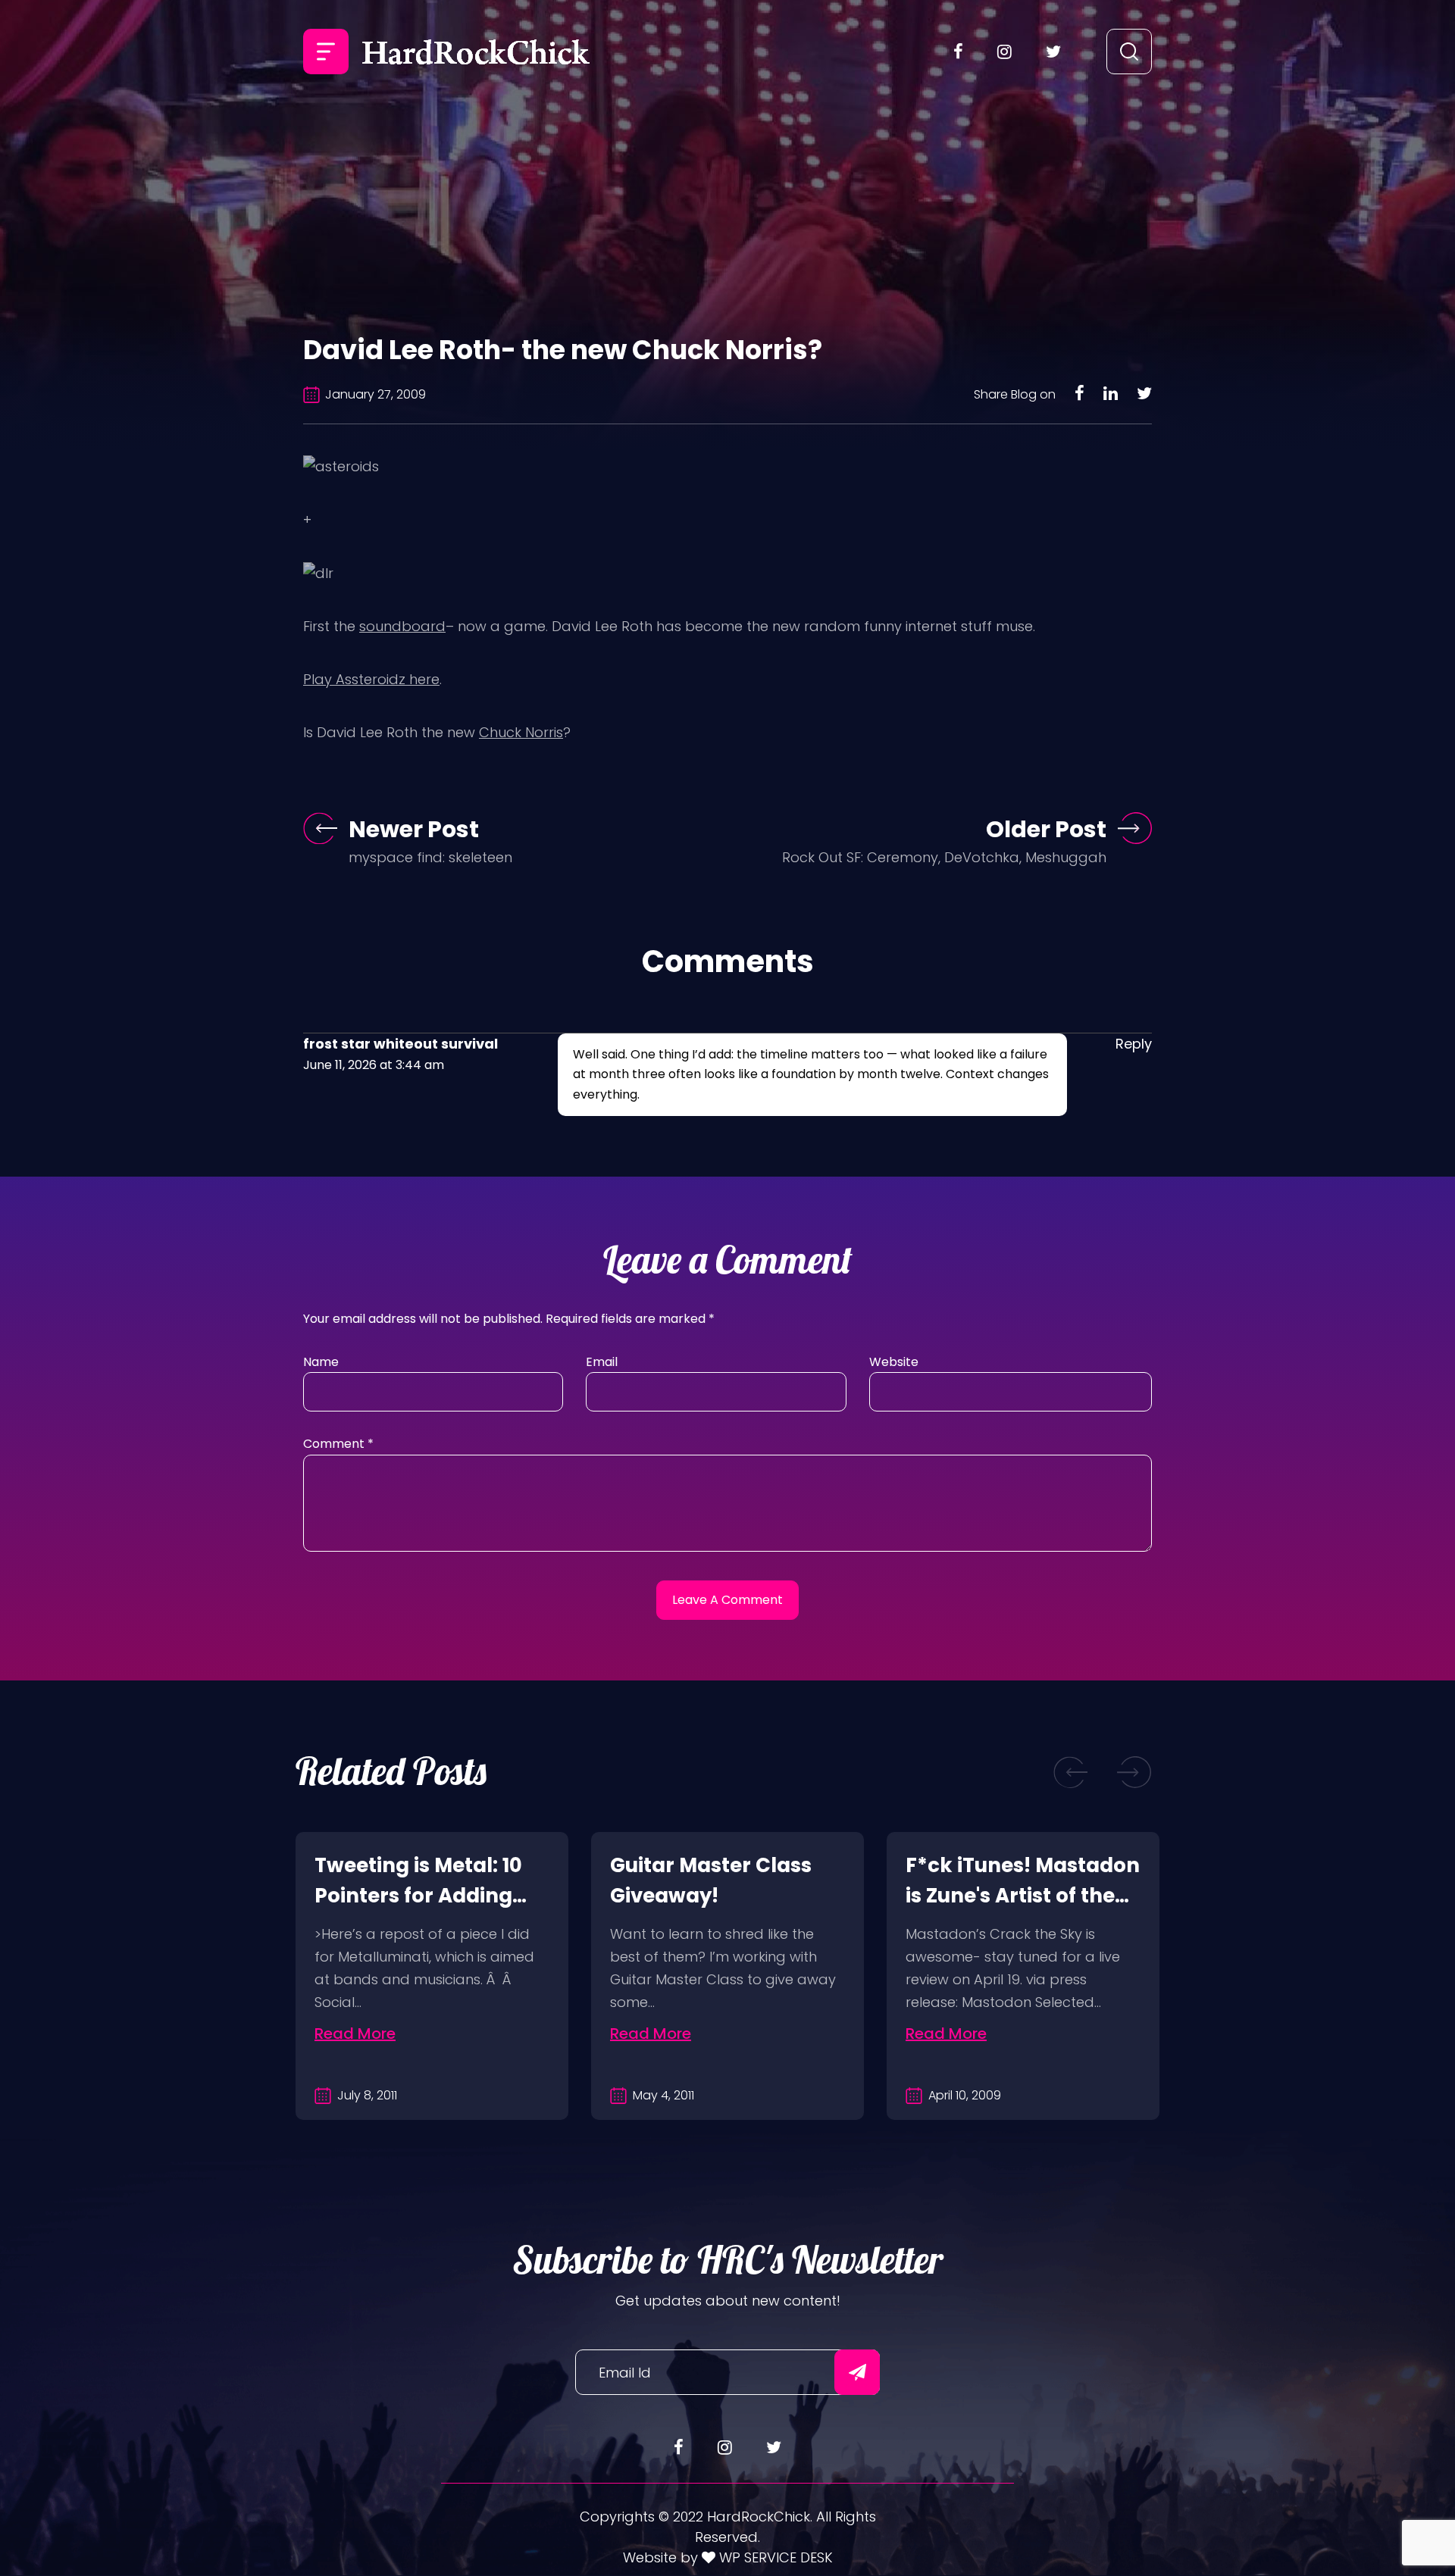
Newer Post (414, 829)
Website (894, 1362)
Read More (355, 2034)
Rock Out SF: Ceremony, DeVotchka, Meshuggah (944, 857)
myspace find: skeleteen (430, 857)
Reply (1134, 1044)
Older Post (1046, 829)
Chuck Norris (521, 732)
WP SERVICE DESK (774, 2557)
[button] (1071, 1772)
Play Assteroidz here (371, 679)
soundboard (402, 626)
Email (602, 1362)
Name (321, 1362)
